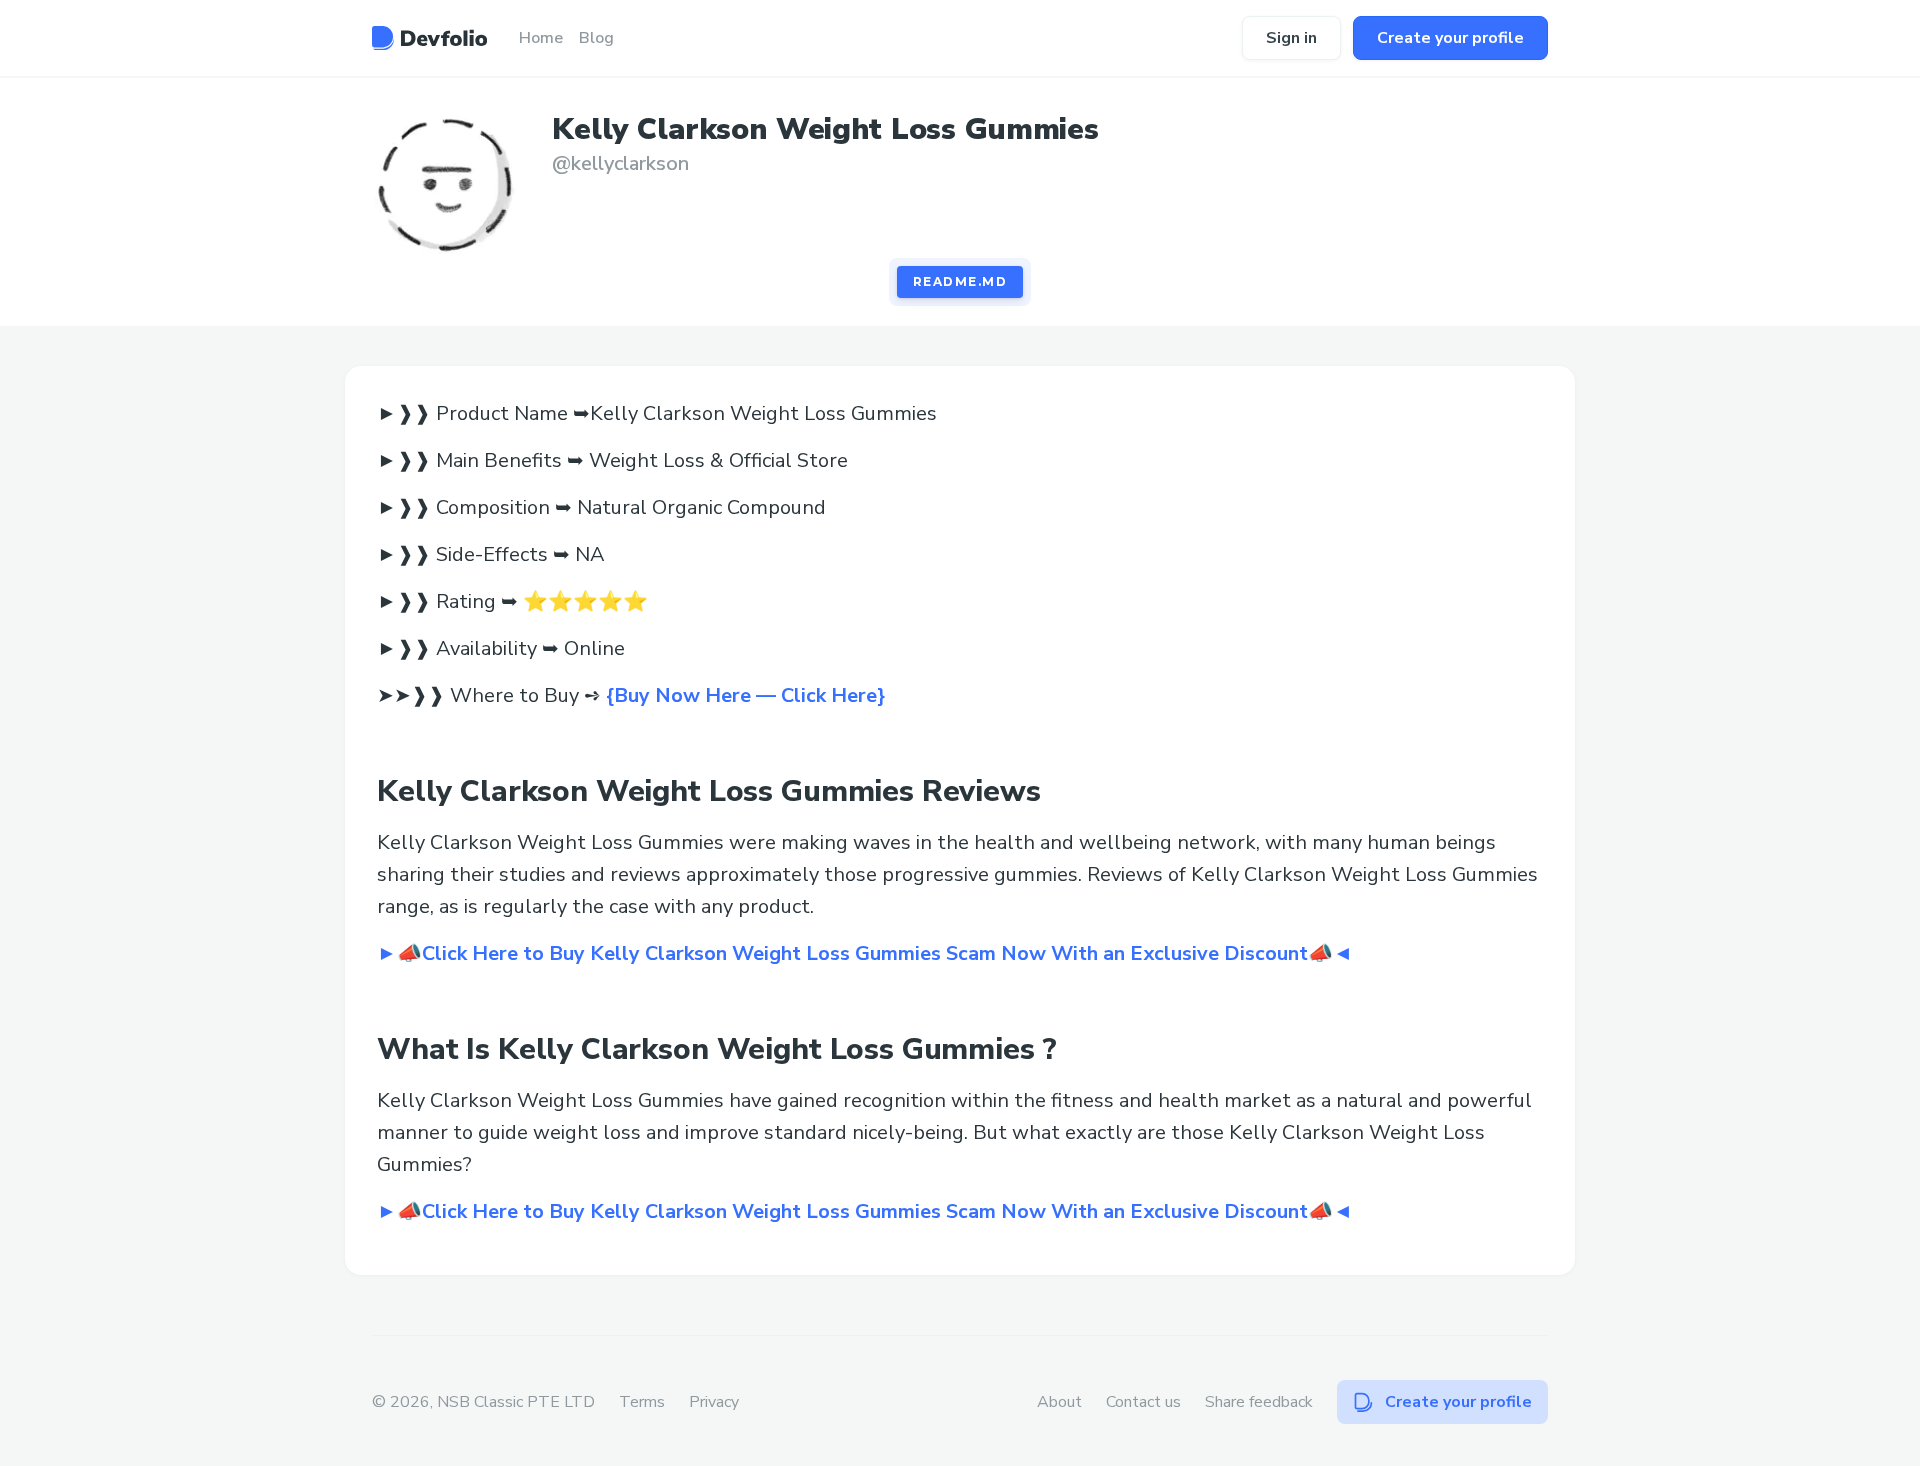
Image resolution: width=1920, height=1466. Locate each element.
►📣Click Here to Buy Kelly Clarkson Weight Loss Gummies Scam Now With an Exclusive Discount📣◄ (865, 953)
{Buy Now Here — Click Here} (745, 695)
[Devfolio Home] (429, 38)
